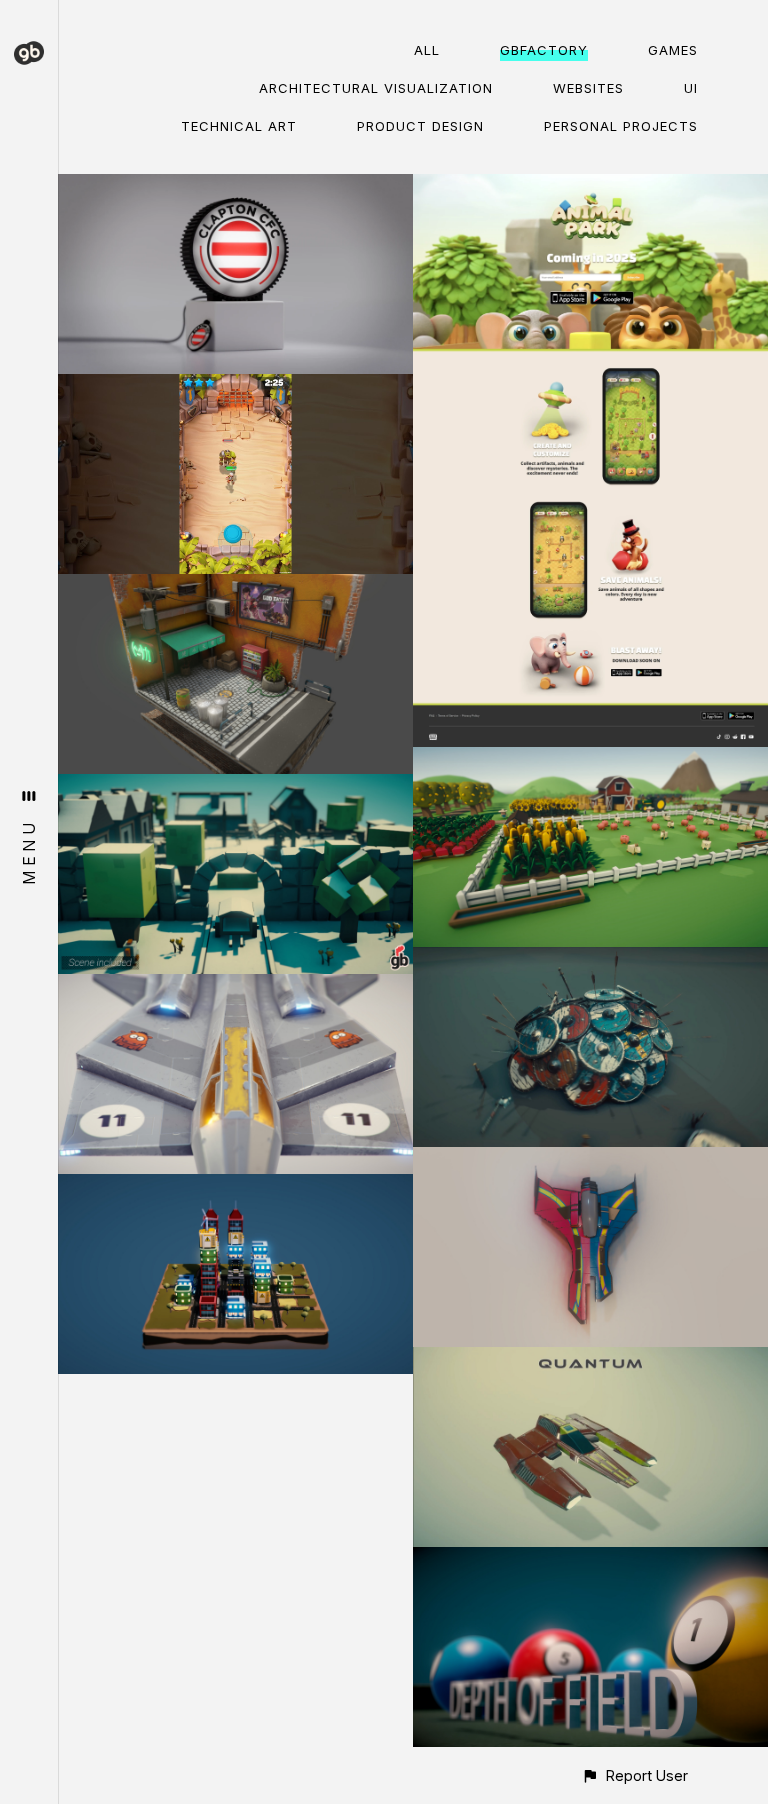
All (427, 50)
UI (691, 88)
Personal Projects (621, 126)
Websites (588, 88)
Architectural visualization (376, 88)
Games (673, 50)
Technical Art (239, 126)
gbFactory (544, 50)
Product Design (420, 126)
